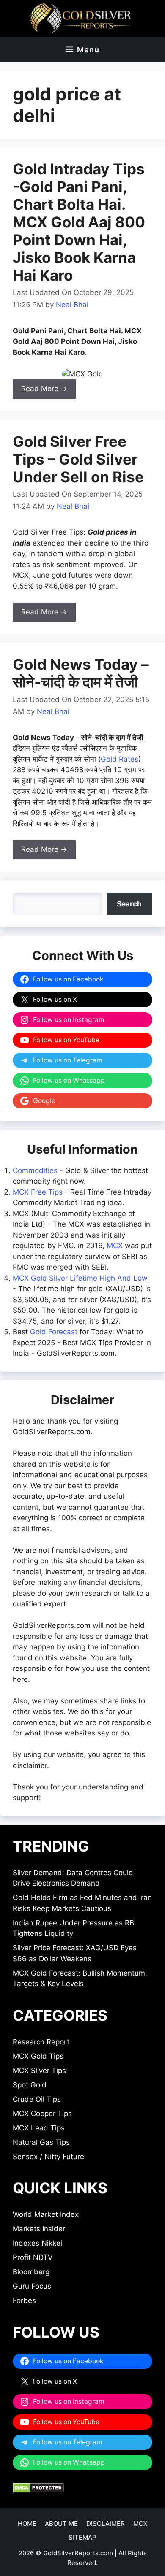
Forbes (24, 2300)
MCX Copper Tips (42, 2114)
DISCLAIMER (106, 2523)
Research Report (41, 2042)
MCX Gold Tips (38, 2056)
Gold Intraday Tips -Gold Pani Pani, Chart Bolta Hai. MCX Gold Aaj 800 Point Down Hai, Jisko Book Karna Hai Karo (79, 222)
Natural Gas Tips (41, 2142)
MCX (115, 1246)
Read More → (44, 389)
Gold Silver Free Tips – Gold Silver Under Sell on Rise (78, 459)
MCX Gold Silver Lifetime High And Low (80, 1278)
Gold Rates (120, 759)
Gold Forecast (54, 1332)
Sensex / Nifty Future (48, 2157)
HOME (27, 2523)
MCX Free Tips (38, 1192)
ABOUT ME (61, 2523)
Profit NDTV (33, 2257)
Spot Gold (30, 2085)
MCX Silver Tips (39, 2071)
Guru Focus (32, 2286)
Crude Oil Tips (37, 2099)
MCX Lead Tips (39, 2128)
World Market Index (46, 2214)
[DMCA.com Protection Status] (38, 2490)
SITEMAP (82, 2537)
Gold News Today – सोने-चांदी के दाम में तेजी (81, 673)
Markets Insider (39, 2229)
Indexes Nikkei (37, 2243)
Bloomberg (31, 2272)
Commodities (35, 1170)
